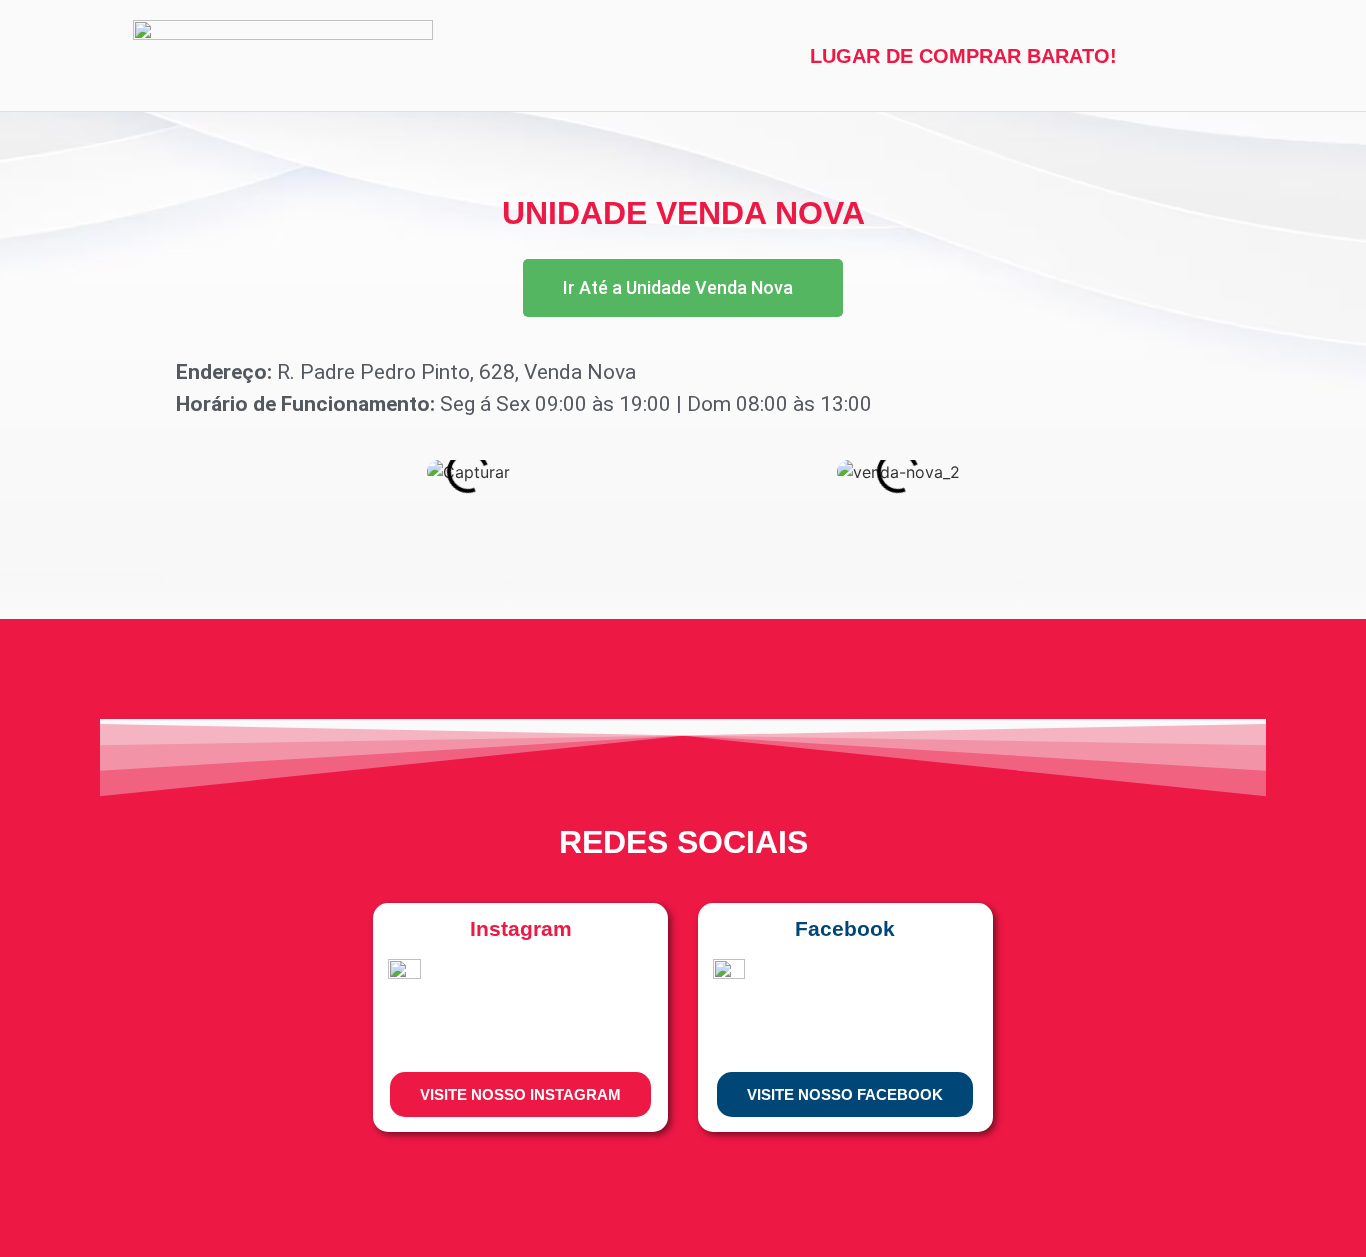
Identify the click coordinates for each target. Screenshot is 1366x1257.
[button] (150, 472)
